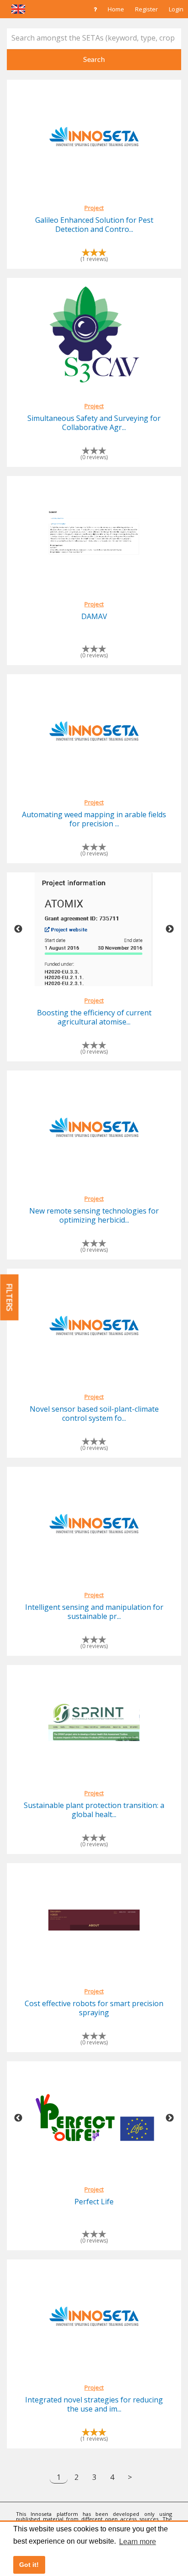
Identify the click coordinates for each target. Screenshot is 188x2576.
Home (116, 9)
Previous (18, 929)
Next (170, 929)
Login (176, 9)
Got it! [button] (29, 2565)
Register (146, 9)
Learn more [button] (138, 2542)
